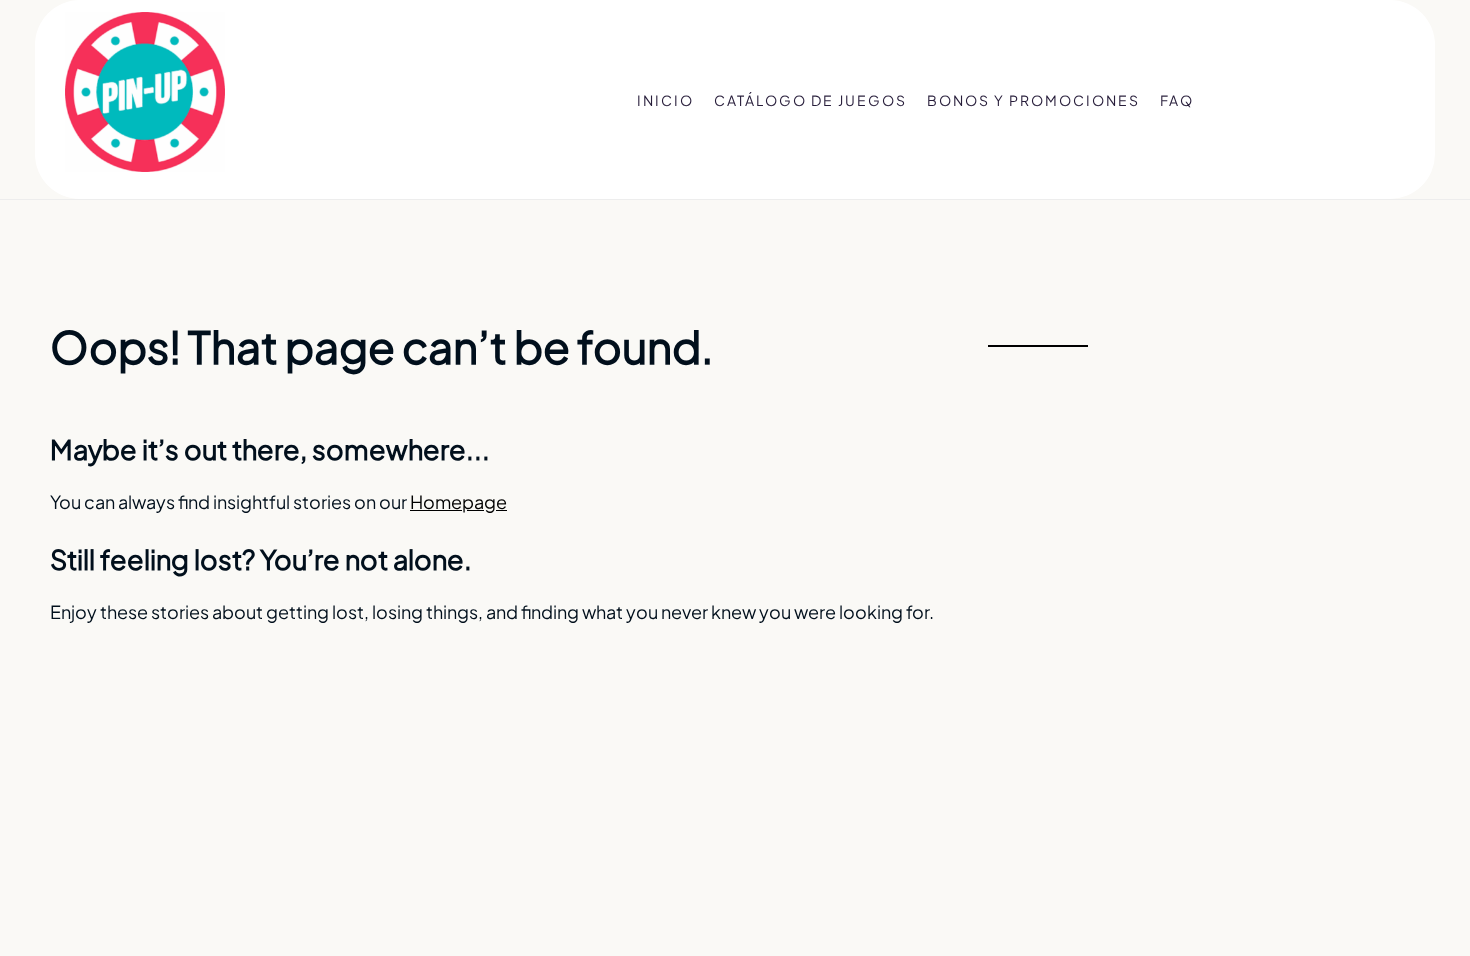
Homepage (458, 501)
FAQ (1177, 100)
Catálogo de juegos (810, 100)
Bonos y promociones (1033, 100)
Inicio (665, 100)
